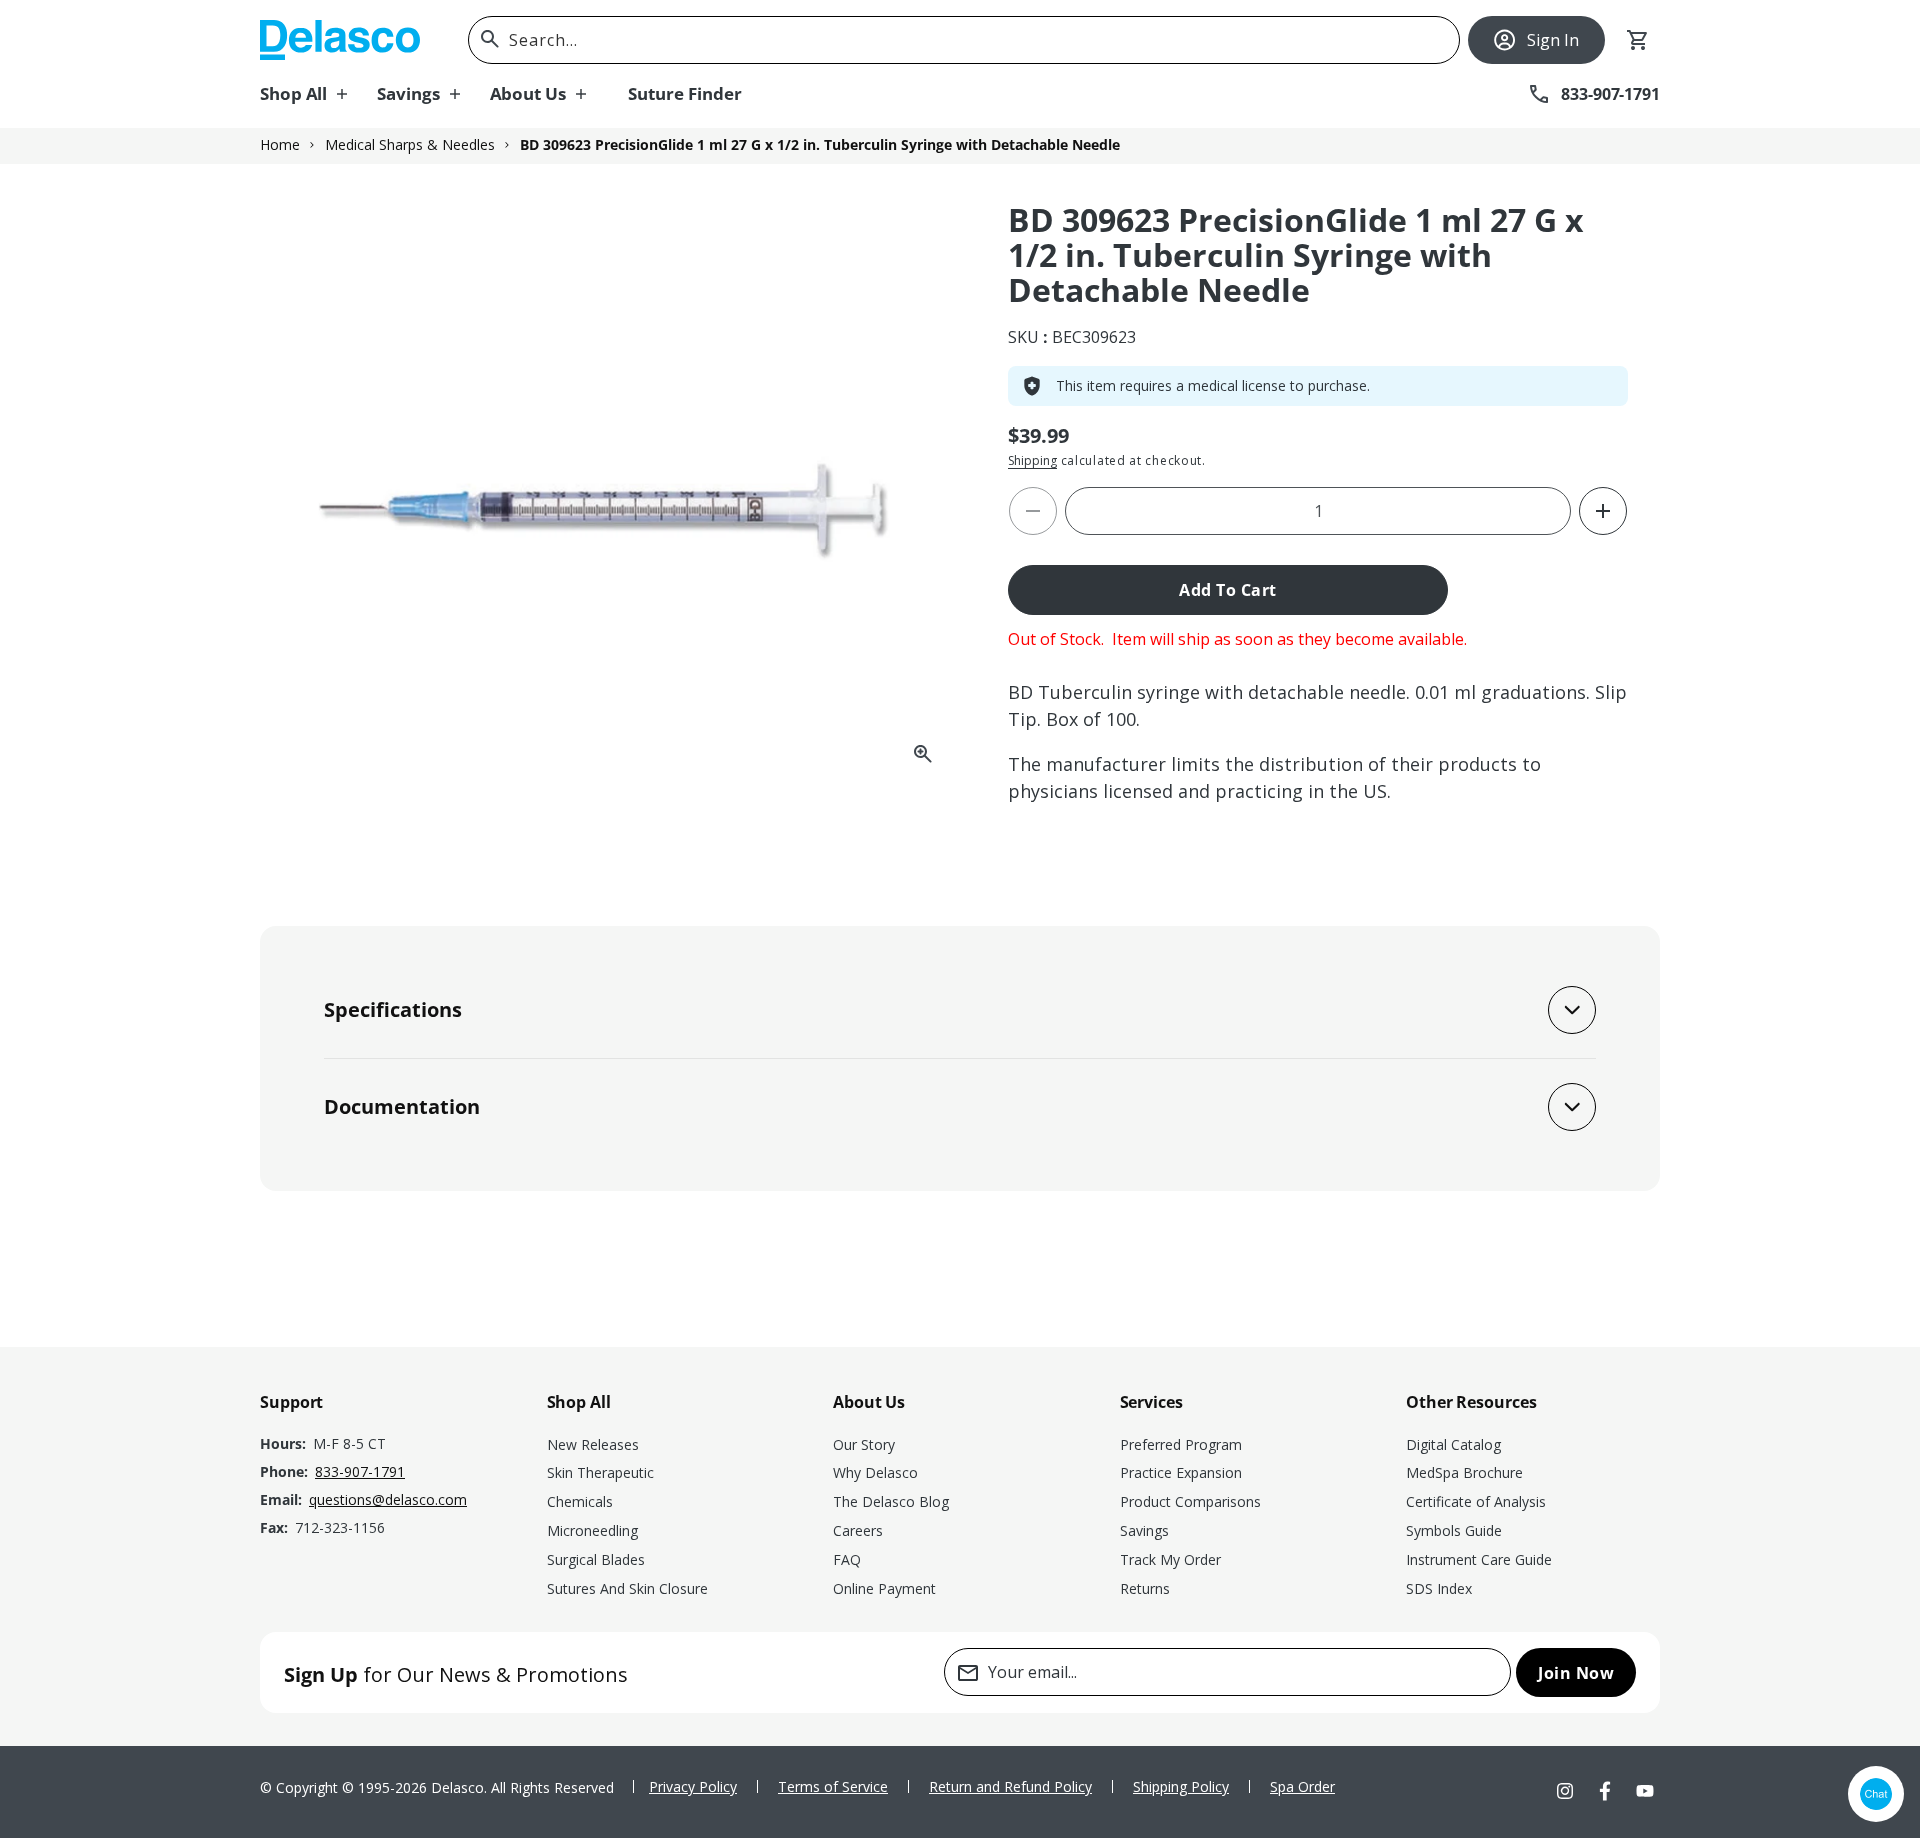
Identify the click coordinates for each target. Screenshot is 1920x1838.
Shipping (1032, 460)
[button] (318, 94)
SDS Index (1439, 1588)
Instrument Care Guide (1479, 1559)
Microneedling (592, 1530)
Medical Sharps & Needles (410, 145)
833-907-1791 (360, 1471)
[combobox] (964, 40)
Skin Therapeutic (600, 1472)
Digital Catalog (1453, 1444)
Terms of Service (833, 1786)
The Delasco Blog (891, 1501)
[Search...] (490, 39)
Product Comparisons (1190, 1501)
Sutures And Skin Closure (627, 1588)
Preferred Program (1181, 1444)
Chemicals (580, 1501)
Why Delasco (875, 1472)
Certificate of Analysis (1476, 1501)
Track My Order (1170, 1559)
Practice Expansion (1181, 1472)
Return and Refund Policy (1010, 1786)
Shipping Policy (1181, 1786)
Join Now (1576, 1673)
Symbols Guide (1454, 1530)
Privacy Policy (693, 1786)
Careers (858, 1530)
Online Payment (884, 1588)
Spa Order (1302, 1786)
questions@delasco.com (388, 1499)
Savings (1144, 1530)
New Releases (593, 1444)
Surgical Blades (596, 1559)
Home (280, 145)
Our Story (864, 1444)
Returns (1145, 1588)
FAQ (847, 1559)
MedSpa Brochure (1464, 1472)
